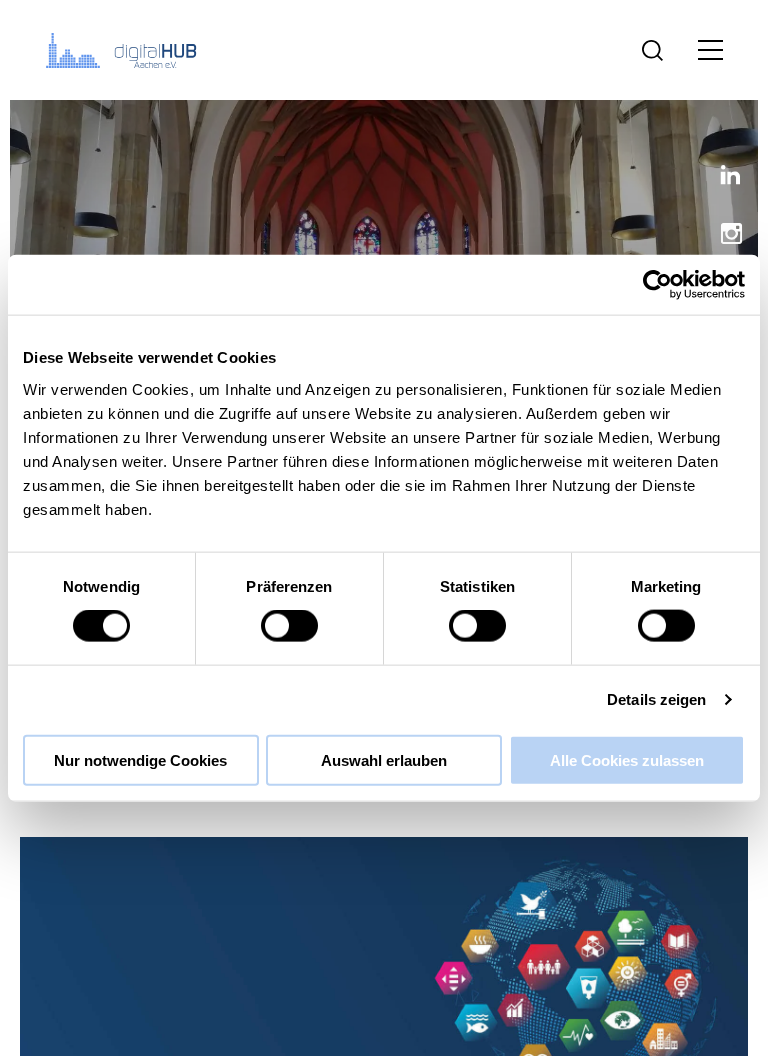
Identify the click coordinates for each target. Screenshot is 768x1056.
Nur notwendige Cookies (140, 759)
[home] (125, 50)
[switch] (289, 626)
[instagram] (723, 235)
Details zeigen (656, 699)
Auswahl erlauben (384, 759)
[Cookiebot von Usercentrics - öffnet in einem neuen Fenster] (657, 285)
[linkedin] (723, 178)
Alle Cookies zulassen (627, 759)
